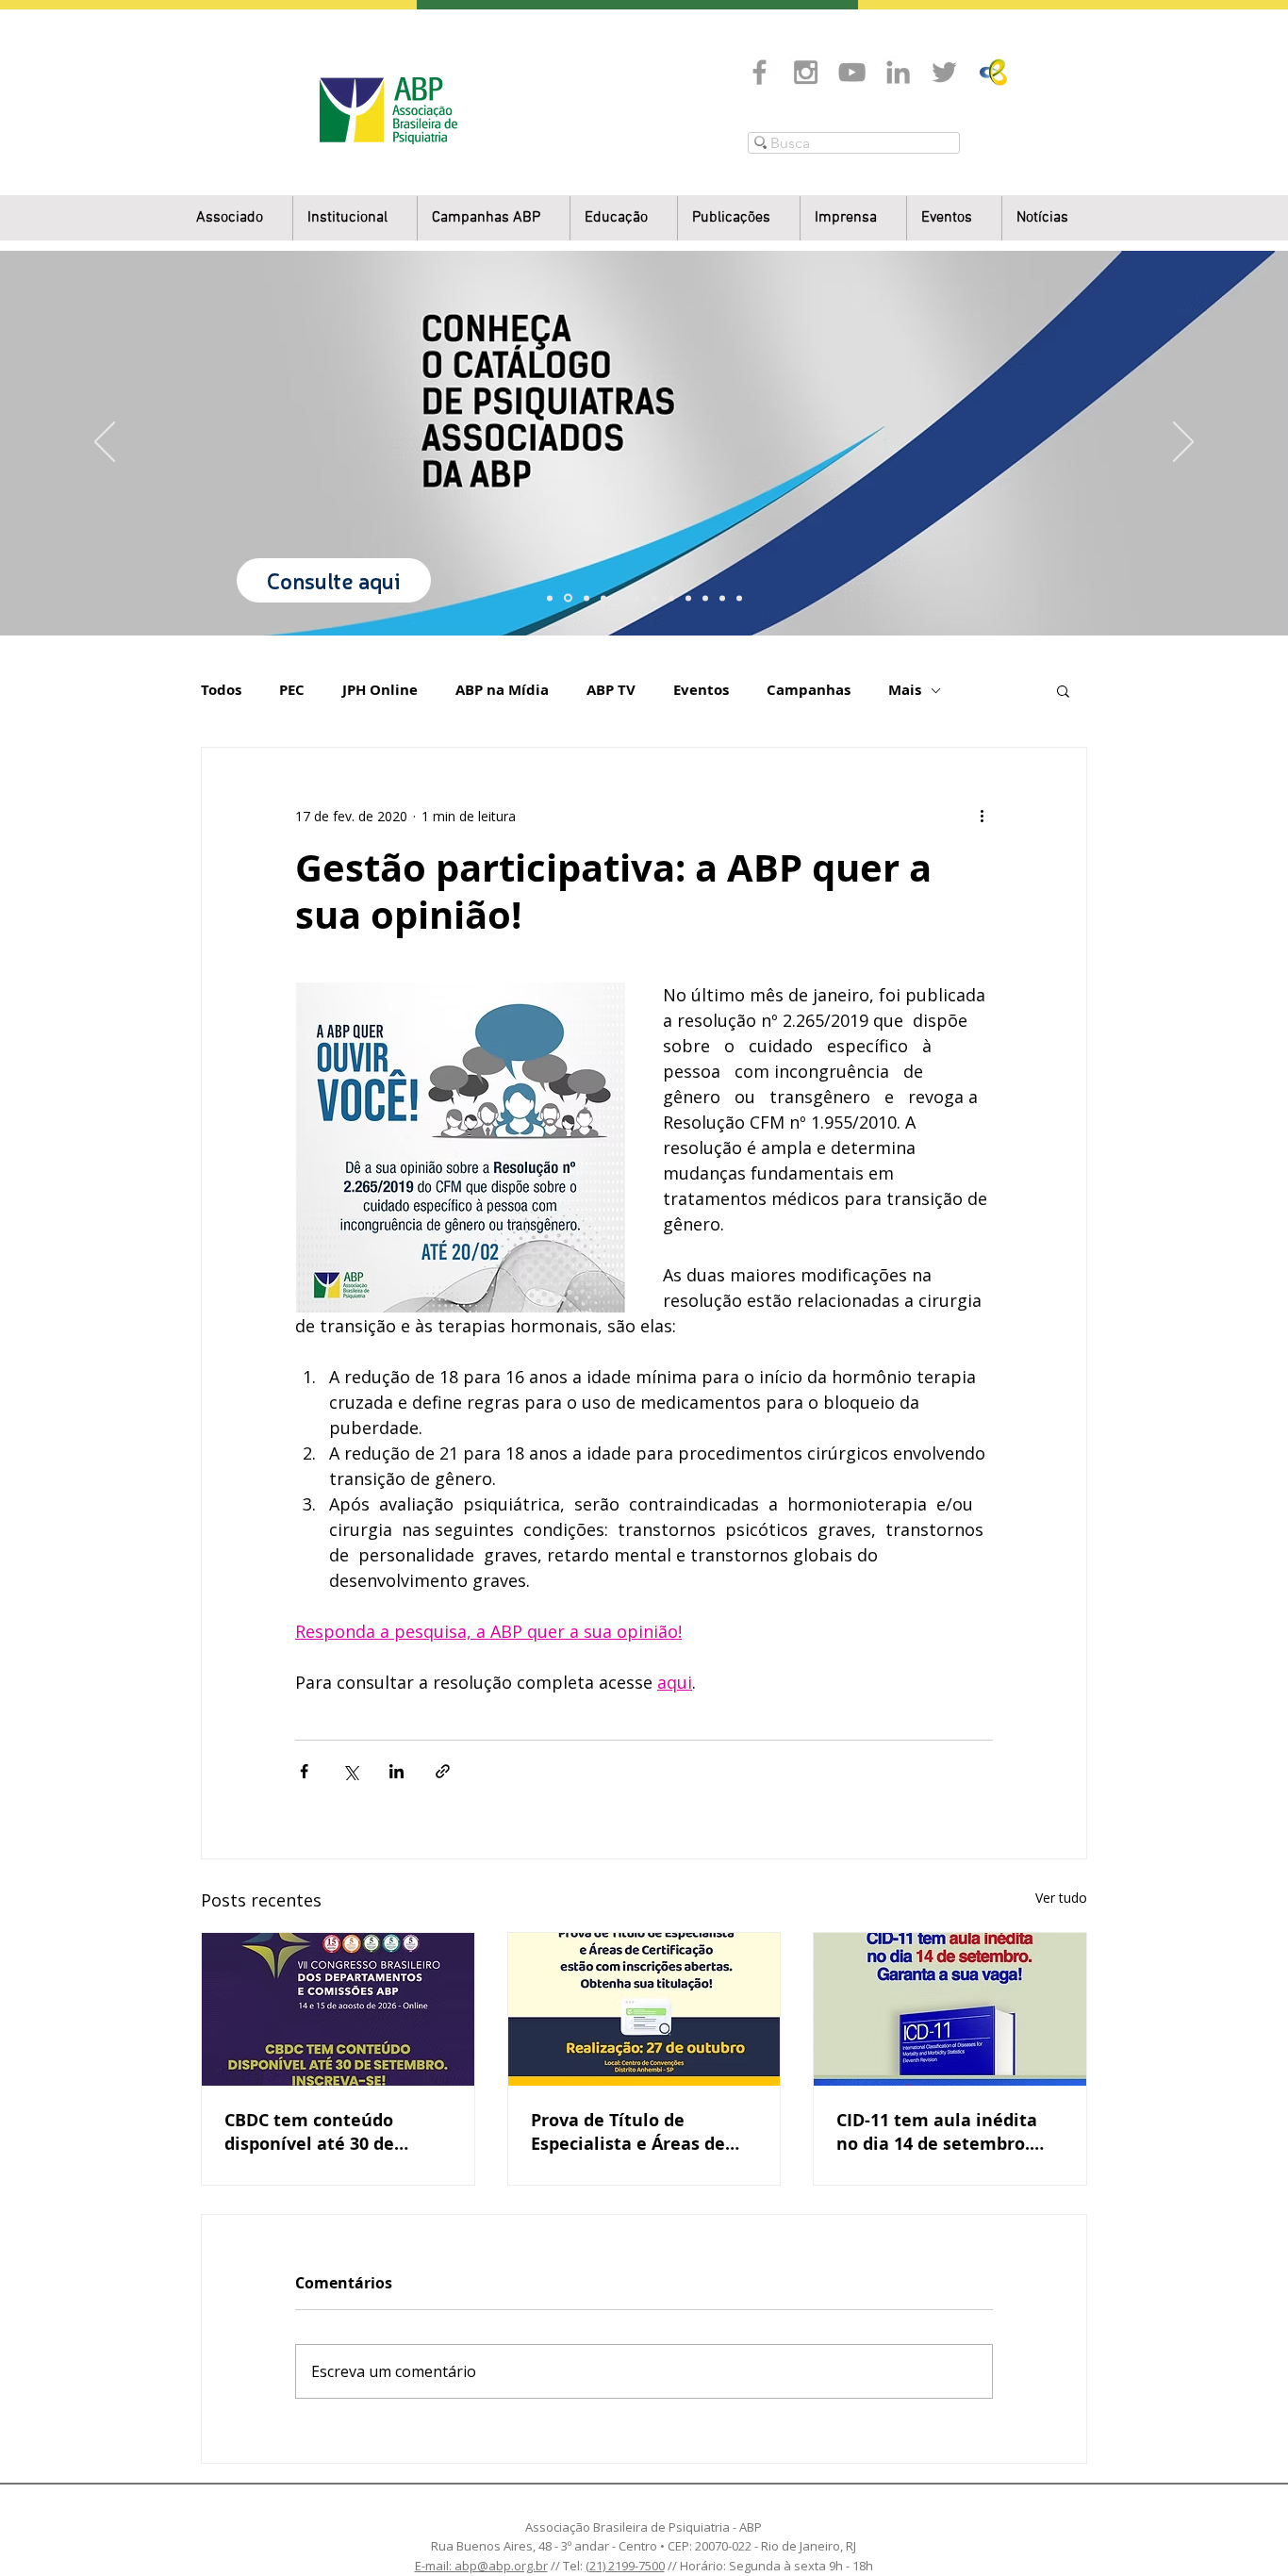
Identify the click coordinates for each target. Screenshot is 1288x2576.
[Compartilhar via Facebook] (304, 1771)
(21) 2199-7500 (625, 2566)
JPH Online (380, 690)
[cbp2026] (722, 598)
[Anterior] (105, 443)
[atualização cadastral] (688, 598)
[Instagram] (806, 72)
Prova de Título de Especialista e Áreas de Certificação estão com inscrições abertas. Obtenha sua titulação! (629, 2132)
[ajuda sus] (586, 598)
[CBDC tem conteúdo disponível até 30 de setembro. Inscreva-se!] (338, 2009)
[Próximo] (1183, 443)
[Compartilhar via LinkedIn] (396, 1771)
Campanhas (809, 690)
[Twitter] (944, 72)
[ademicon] (637, 598)
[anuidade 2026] (671, 598)
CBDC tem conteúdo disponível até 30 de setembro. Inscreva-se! (321, 2132)
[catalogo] (568, 598)
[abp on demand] (654, 598)
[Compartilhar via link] (443, 1771)
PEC (292, 690)
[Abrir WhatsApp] (1241, 2528)
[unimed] (705, 598)
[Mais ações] (982, 816)
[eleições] (739, 598)
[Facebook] (760, 72)
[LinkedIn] (898, 72)
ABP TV (611, 690)
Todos (221, 690)
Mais (905, 690)
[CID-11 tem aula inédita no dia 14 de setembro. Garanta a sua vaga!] (950, 2009)
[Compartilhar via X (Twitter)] (350, 1771)
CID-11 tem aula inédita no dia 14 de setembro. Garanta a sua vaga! (937, 2132)
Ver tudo (1061, 1898)
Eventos (701, 690)
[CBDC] (620, 598)
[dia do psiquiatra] (550, 598)
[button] (355, 218)
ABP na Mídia (502, 690)
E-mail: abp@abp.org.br (481, 2566)
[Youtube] (852, 72)
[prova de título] (603, 598)
